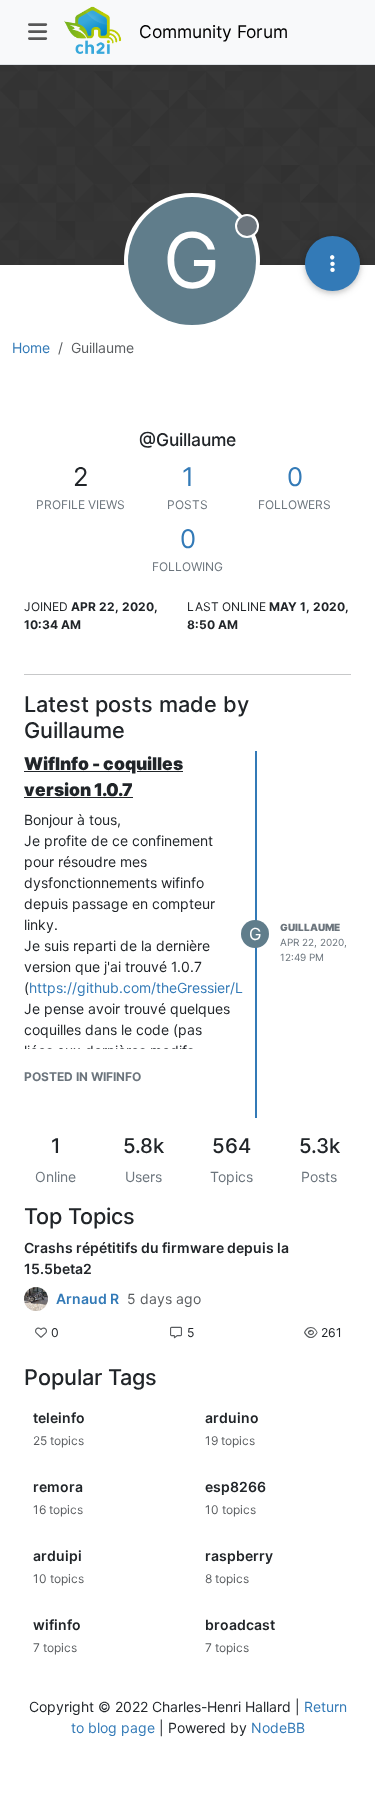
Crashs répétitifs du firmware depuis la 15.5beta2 (156, 1258)
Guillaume (310, 927)
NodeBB (278, 1727)
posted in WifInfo (82, 1076)
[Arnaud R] (36, 1299)
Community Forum (213, 31)
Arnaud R (87, 1299)
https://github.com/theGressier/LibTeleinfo (167, 987)
